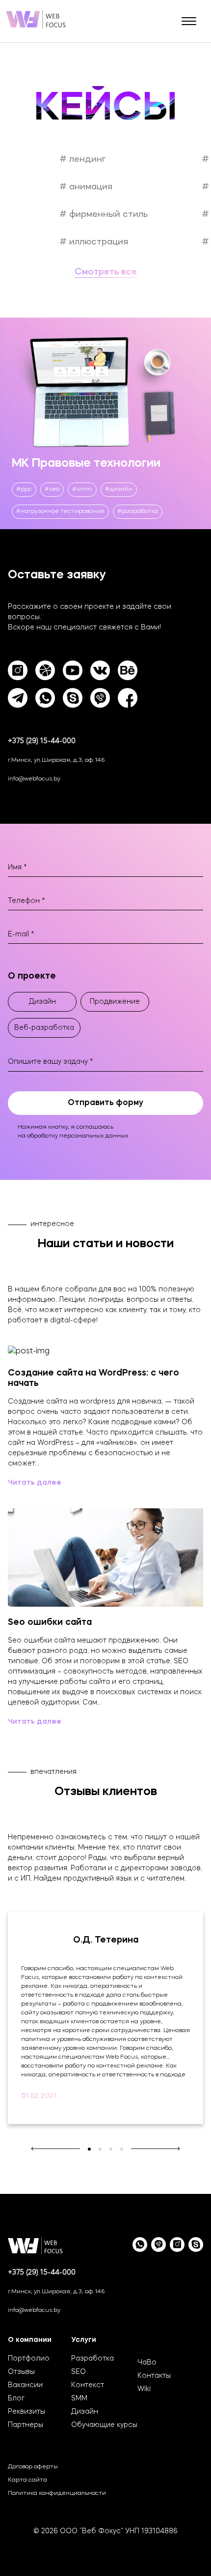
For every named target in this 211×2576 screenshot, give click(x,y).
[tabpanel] (105, 2018)
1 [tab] (89, 2149)
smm (84, 489)
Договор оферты (33, 2467)
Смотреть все (106, 272)
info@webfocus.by (34, 779)
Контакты (154, 2376)
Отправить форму (105, 1103)
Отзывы (21, 2372)
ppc (26, 489)
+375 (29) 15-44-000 (42, 741)
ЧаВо (147, 2363)
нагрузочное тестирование (63, 511)
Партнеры (26, 2425)
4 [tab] (122, 2149)
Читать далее (35, 1483)
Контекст (88, 2385)
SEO (79, 2372)
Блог (16, 2398)
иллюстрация (97, 242)
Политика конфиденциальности (57, 2493)
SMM (79, 2398)
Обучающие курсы (104, 2425)
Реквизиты (26, 2412)
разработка (140, 511)
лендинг (86, 159)
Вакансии (25, 2385)
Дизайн (85, 2412)
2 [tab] (100, 2149)
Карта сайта (27, 2480)
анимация (90, 187)
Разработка (92, 2359)
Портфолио (29, 2359)
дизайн (121, 489)
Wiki (144, 2389)
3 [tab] (111, 2149)
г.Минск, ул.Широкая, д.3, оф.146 (56, 760)
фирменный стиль (107, 214)
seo (54, 489)
